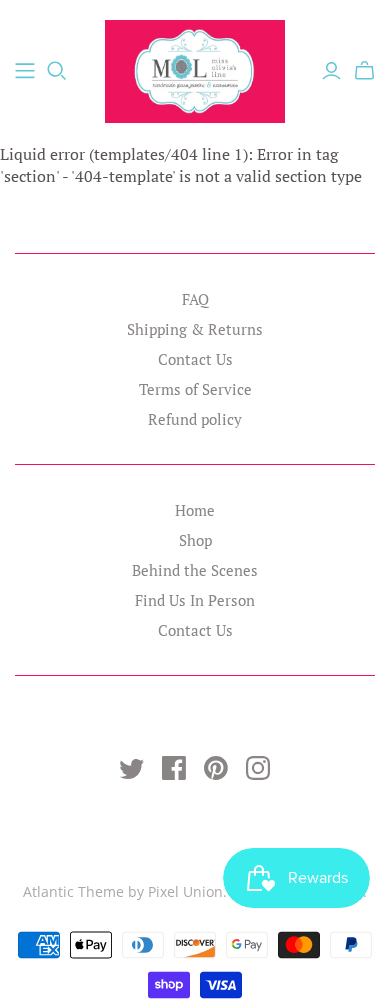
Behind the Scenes (195, 570)
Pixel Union (185, 891)
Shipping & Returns (195, 329)
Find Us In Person (195, 600)
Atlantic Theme (73, 891)
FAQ (195, 299)
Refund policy (195, 419)
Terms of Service (195, 389)
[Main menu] (25, 71)
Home (195, 510)
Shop (195, 540)
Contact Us (195, 359)
